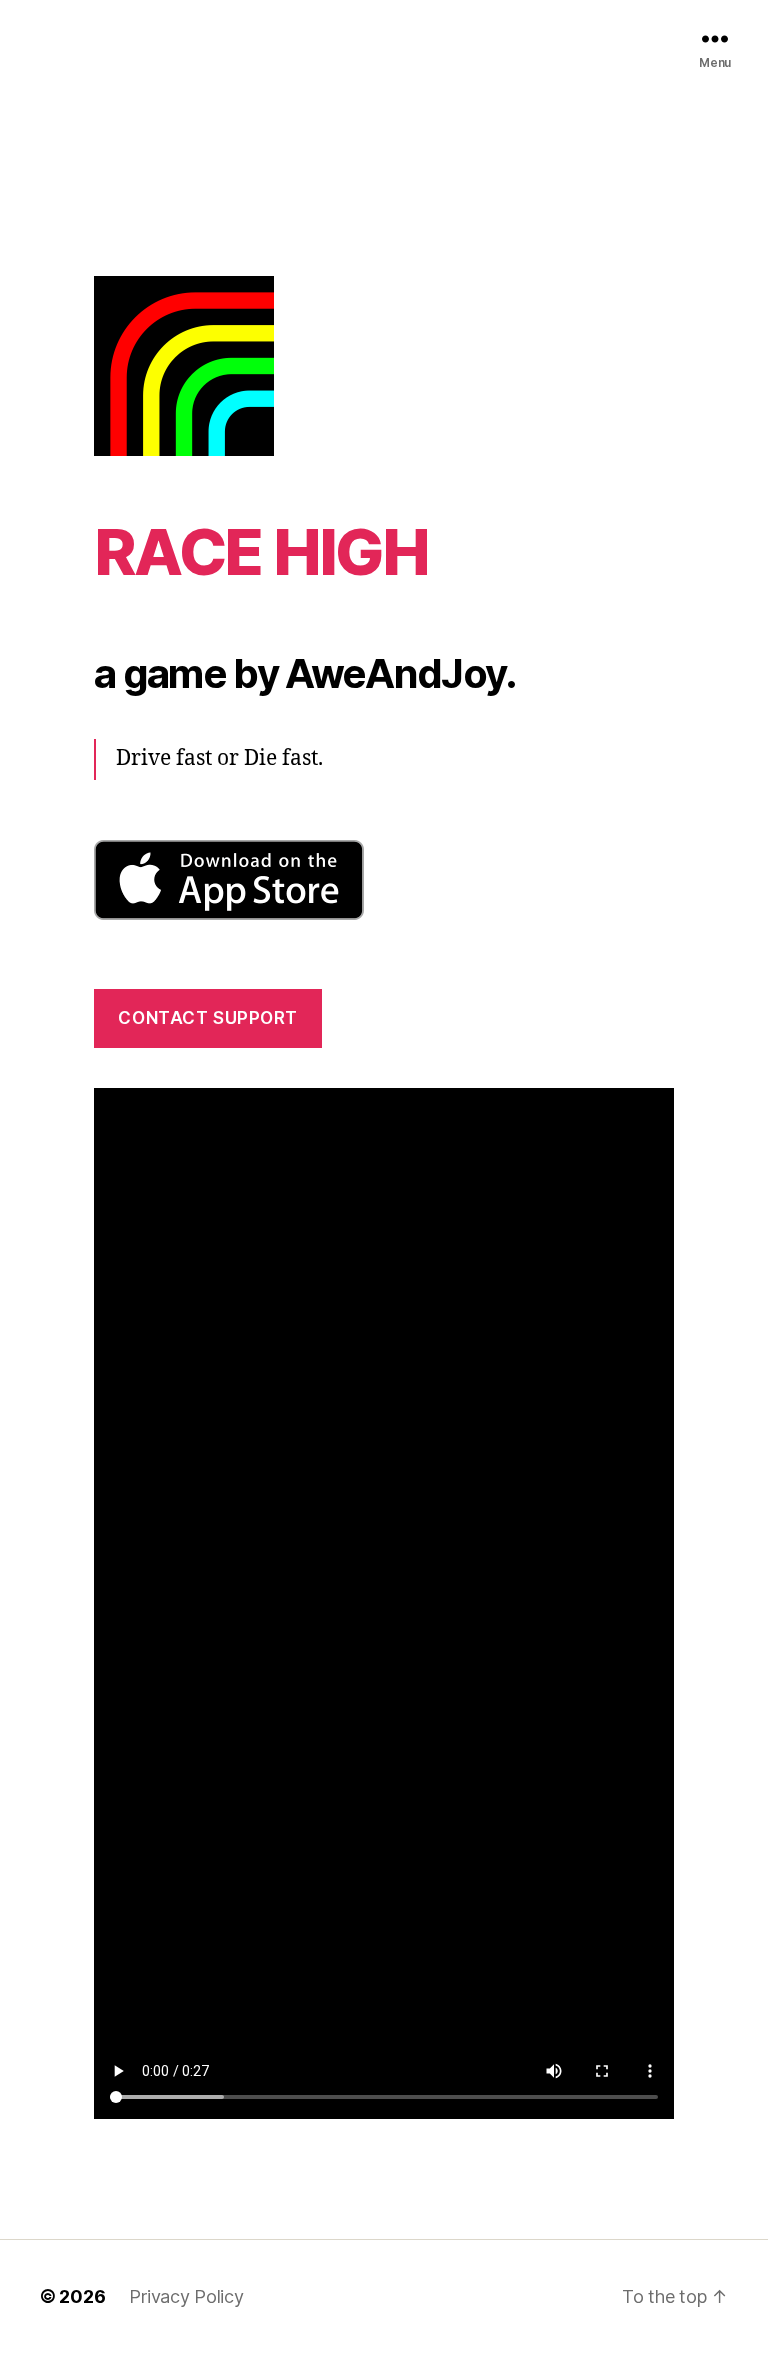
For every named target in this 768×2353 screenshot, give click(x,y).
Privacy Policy (186, 2296)
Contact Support (208, 1018)
